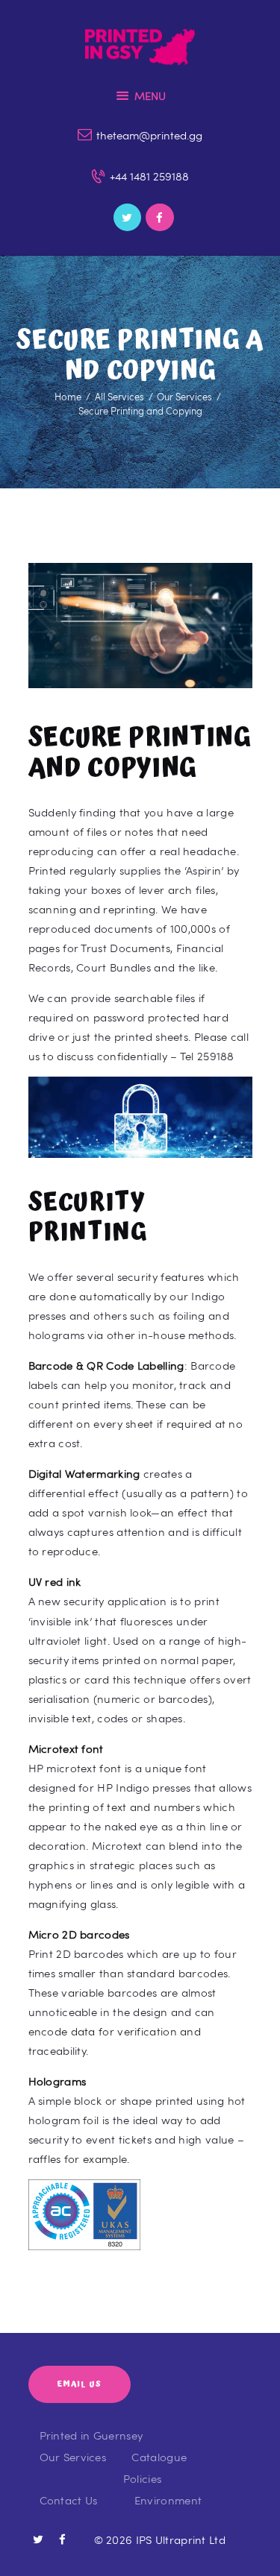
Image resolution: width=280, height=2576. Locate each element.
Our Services (184, 397)
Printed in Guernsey (91, 2435)
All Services (119, 397)
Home (68, 397)
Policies (142, 2478)
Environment (168, 2500)
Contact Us (69, 2500)
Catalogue (159, 2457)
